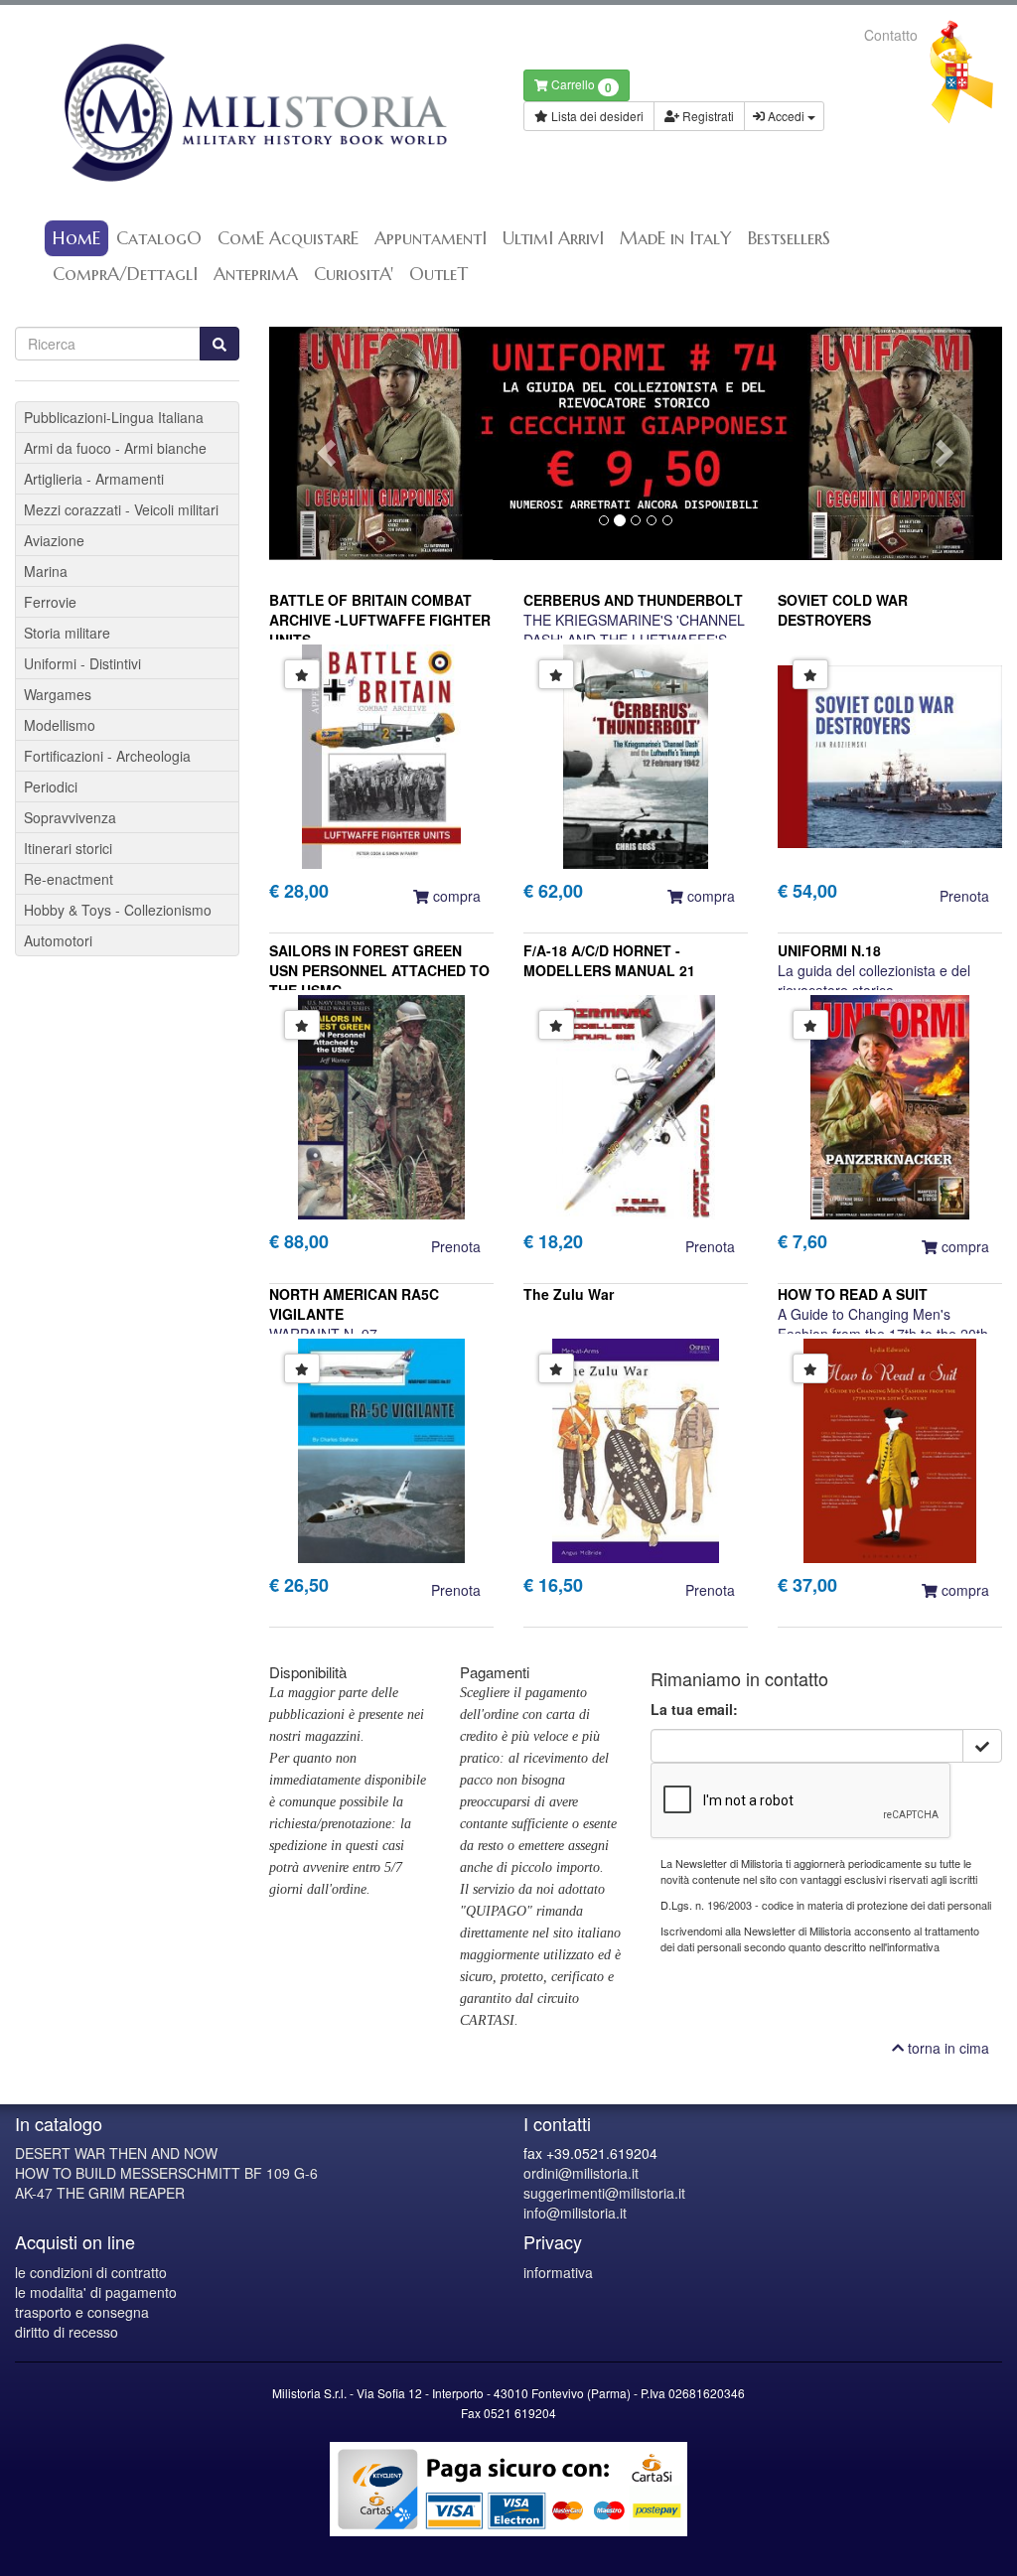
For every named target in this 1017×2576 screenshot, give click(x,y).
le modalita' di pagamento (96, 2292)
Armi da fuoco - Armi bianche (115, 448)
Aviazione (54, 540)
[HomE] (254, 113)
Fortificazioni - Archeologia (107, 756)
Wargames (58, 694)
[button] (324, 443)
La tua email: (694, 1709)
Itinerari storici (68, 848)
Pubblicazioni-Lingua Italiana (114, 417)
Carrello (580, 86)
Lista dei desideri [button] (596, 116)
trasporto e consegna (82, 2312)
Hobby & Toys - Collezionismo (118, 910)
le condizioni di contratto (91, 2272)
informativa (558, 2272)
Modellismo (60, 725)
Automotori (58, 940)
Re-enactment (69, 879)
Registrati (707, 116)
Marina (46, 571)
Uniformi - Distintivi (82, 663)
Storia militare (67, 633)
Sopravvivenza (70, 817)
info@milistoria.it (575, 2213)
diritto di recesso (67, 2332)
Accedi (786, 116)
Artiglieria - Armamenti (94, 479)
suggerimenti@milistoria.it (604, 2193)
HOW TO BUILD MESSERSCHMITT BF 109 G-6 (166, 2173)
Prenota (964, 896)
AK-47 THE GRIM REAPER (100, 2193)
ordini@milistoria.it (581, 2173)
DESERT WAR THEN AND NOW (116, 2153)
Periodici (51, 787)
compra (455, 896)
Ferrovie (50, 602)
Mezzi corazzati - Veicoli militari (121, 509)
